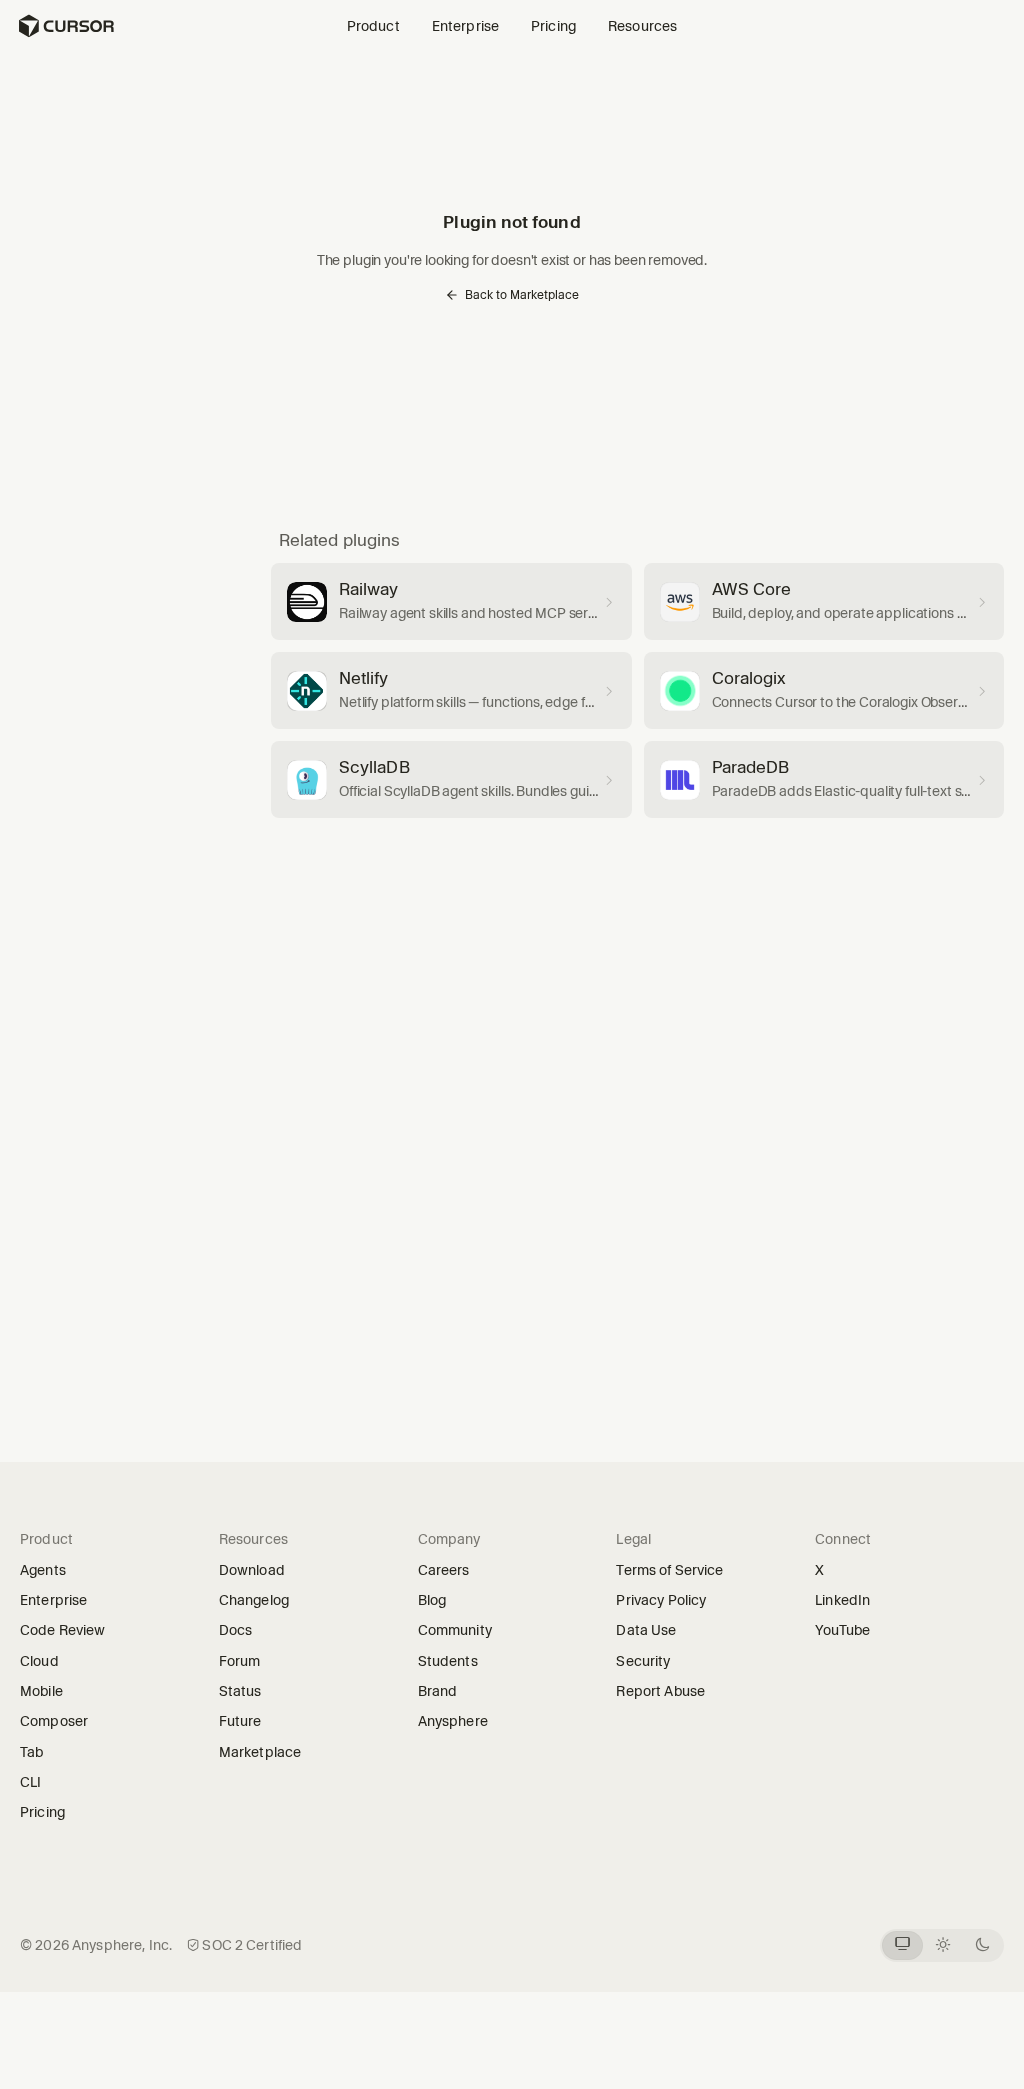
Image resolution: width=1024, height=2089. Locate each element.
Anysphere (460, 1721)
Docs (236, 1630)
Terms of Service (669, 1570)
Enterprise (465, 26)
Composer (54, 1721)
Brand (438, 1691)
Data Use (646, 1630)
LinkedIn (849, 1600)
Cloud (39, 1661)
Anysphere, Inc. (122, 1945)
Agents (43, 1570)
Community (455, 1630)
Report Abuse (660, 1691)
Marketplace (260, 1752)
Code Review (63, 1630)
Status (247, 1691)
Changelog (254, 1600)
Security (643, 1661)
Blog (432, 1600)
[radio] (902, 1945)
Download (252, 1570)
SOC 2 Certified (252, 1945)
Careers (444, 1570)
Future (247, 1721)
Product (373, 26)
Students (448, 1661)
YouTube (849, 1630)
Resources (642, 26)
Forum (246, 1661)
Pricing (553, 26)
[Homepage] (66, 26)
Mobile (41, 1691)
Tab (31, 1752)
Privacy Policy (661, 1600)
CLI (30, 1782)
